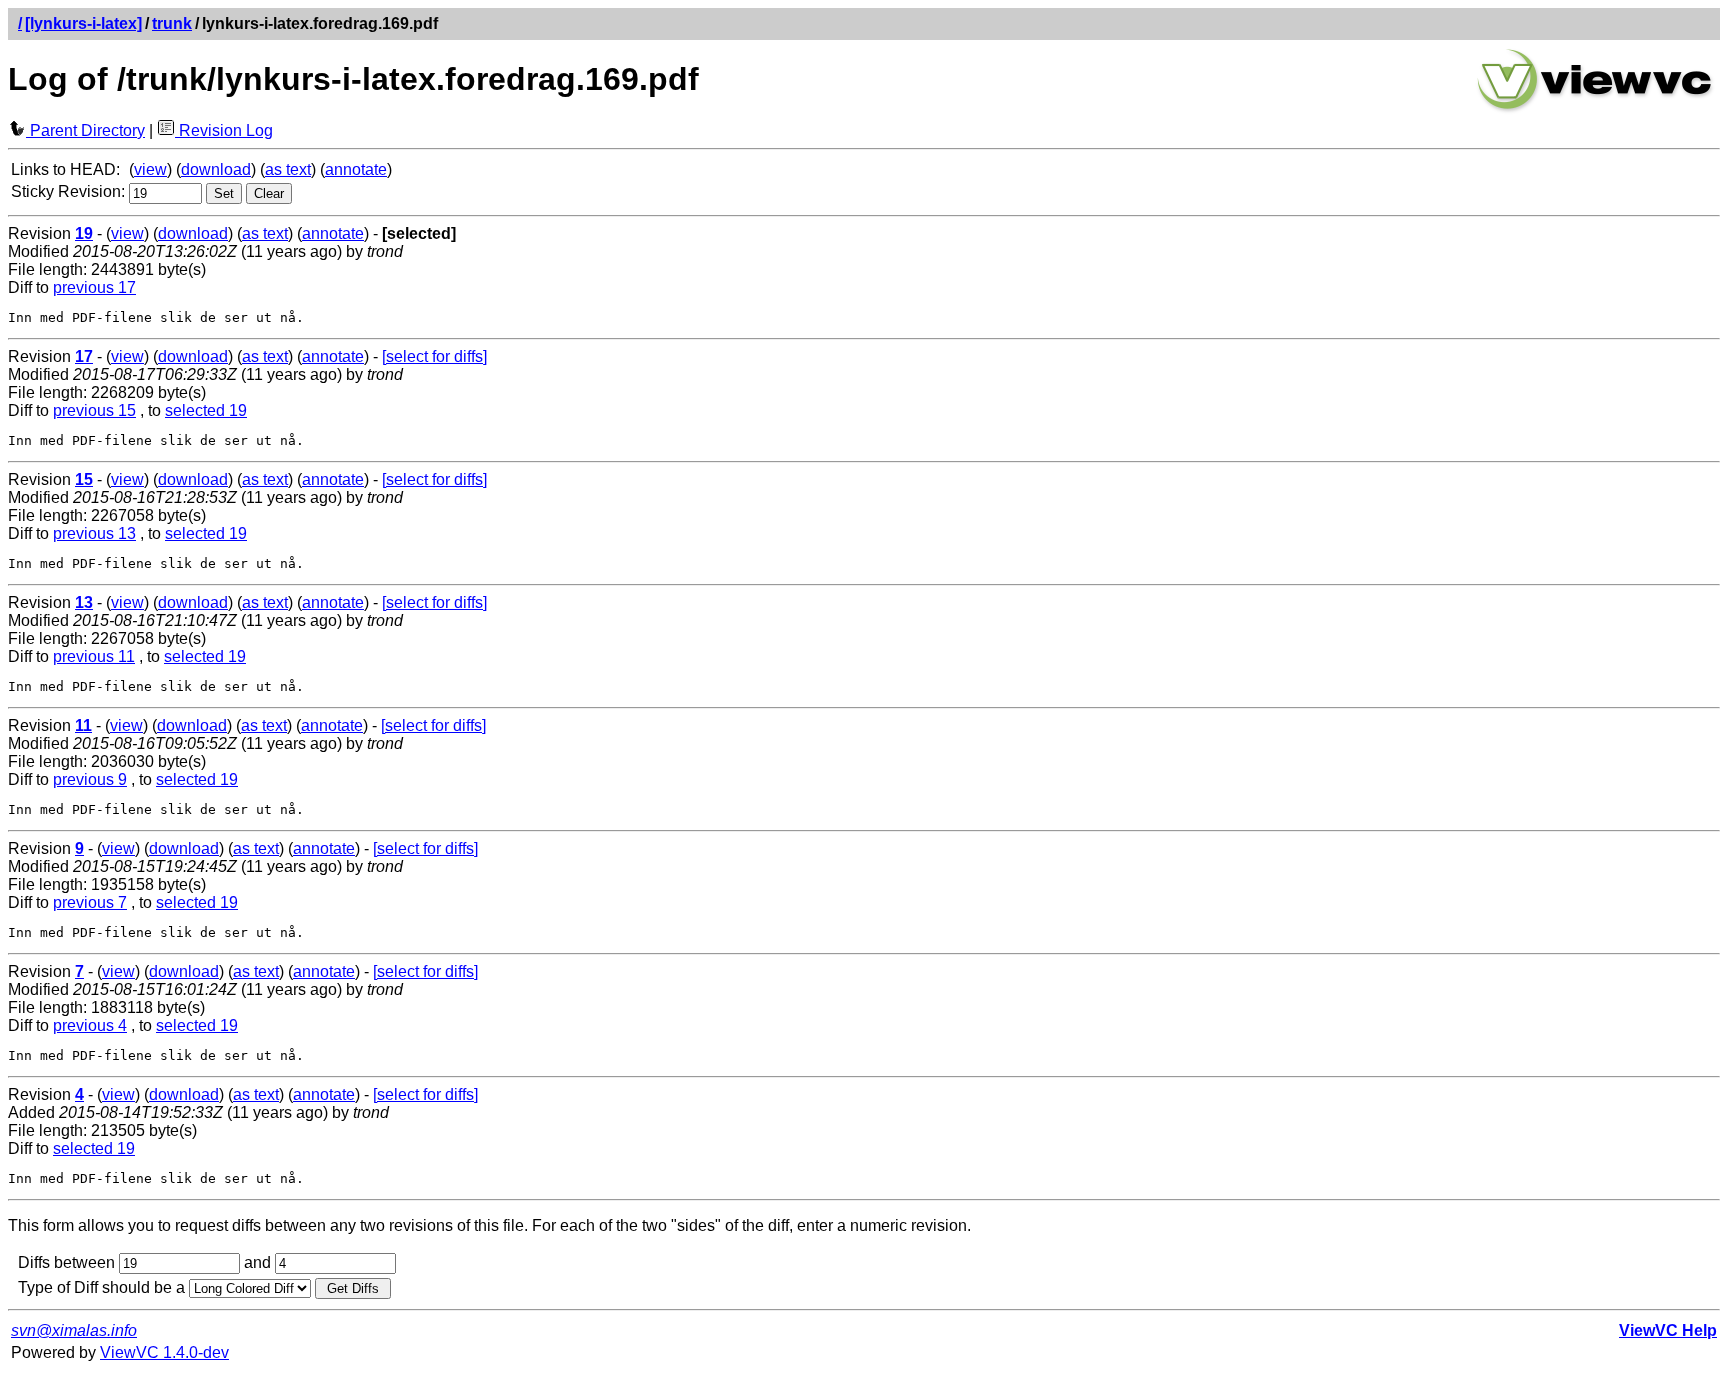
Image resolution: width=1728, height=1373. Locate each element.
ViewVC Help (1668, 1330)
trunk (172, 23)
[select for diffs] (434, 356)
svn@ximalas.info (74, 1330)
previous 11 (94, 656)
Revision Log (224, 130)
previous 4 (90, 1025)
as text (288, 169)
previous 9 (90, 779)
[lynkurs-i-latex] (83, 23)
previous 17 (94, 287)
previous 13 (94, 533)
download (216, 169)
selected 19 (206, 410)
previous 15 (94, 410)
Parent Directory (85, 130)
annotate (356, 169)
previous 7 (90, 902)
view (150, 169)
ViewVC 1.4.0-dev (164, 1352)
